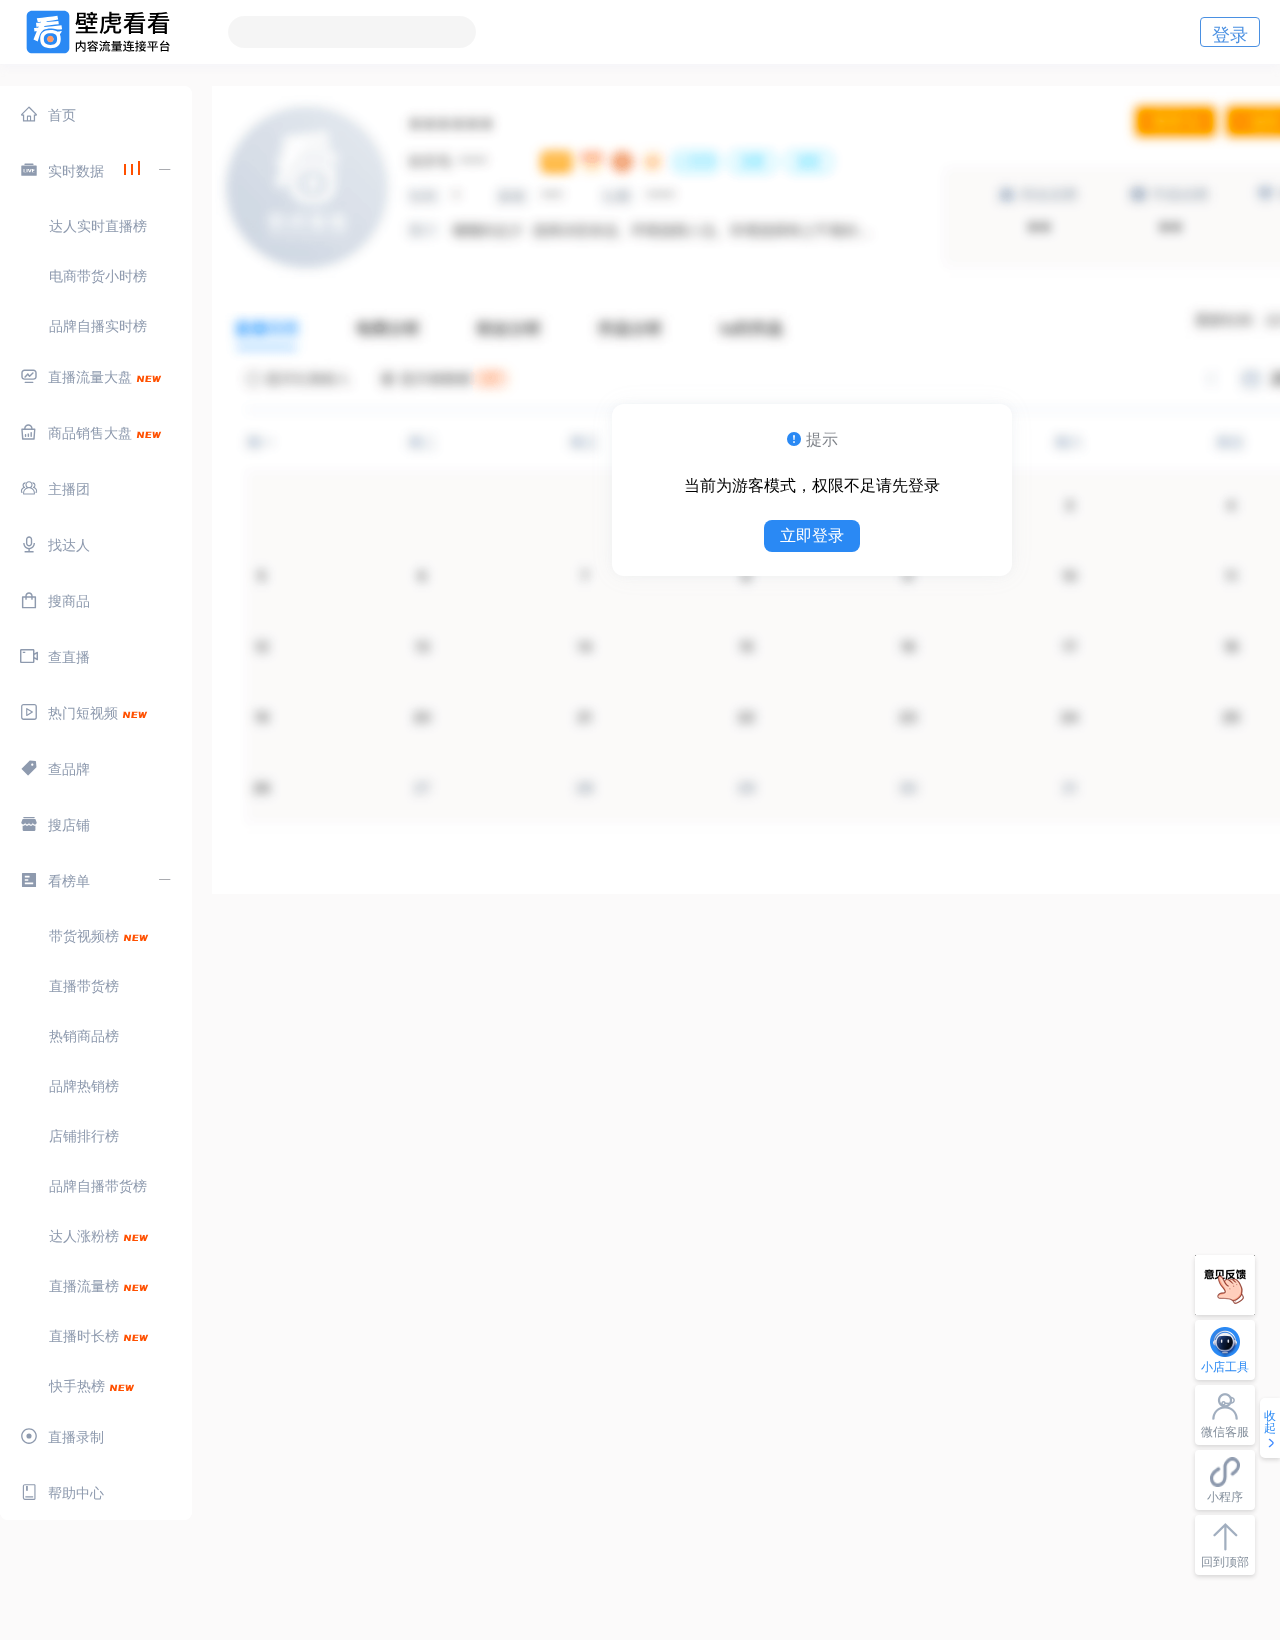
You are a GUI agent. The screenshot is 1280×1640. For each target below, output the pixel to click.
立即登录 (812, 535)
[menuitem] (96, 114)
